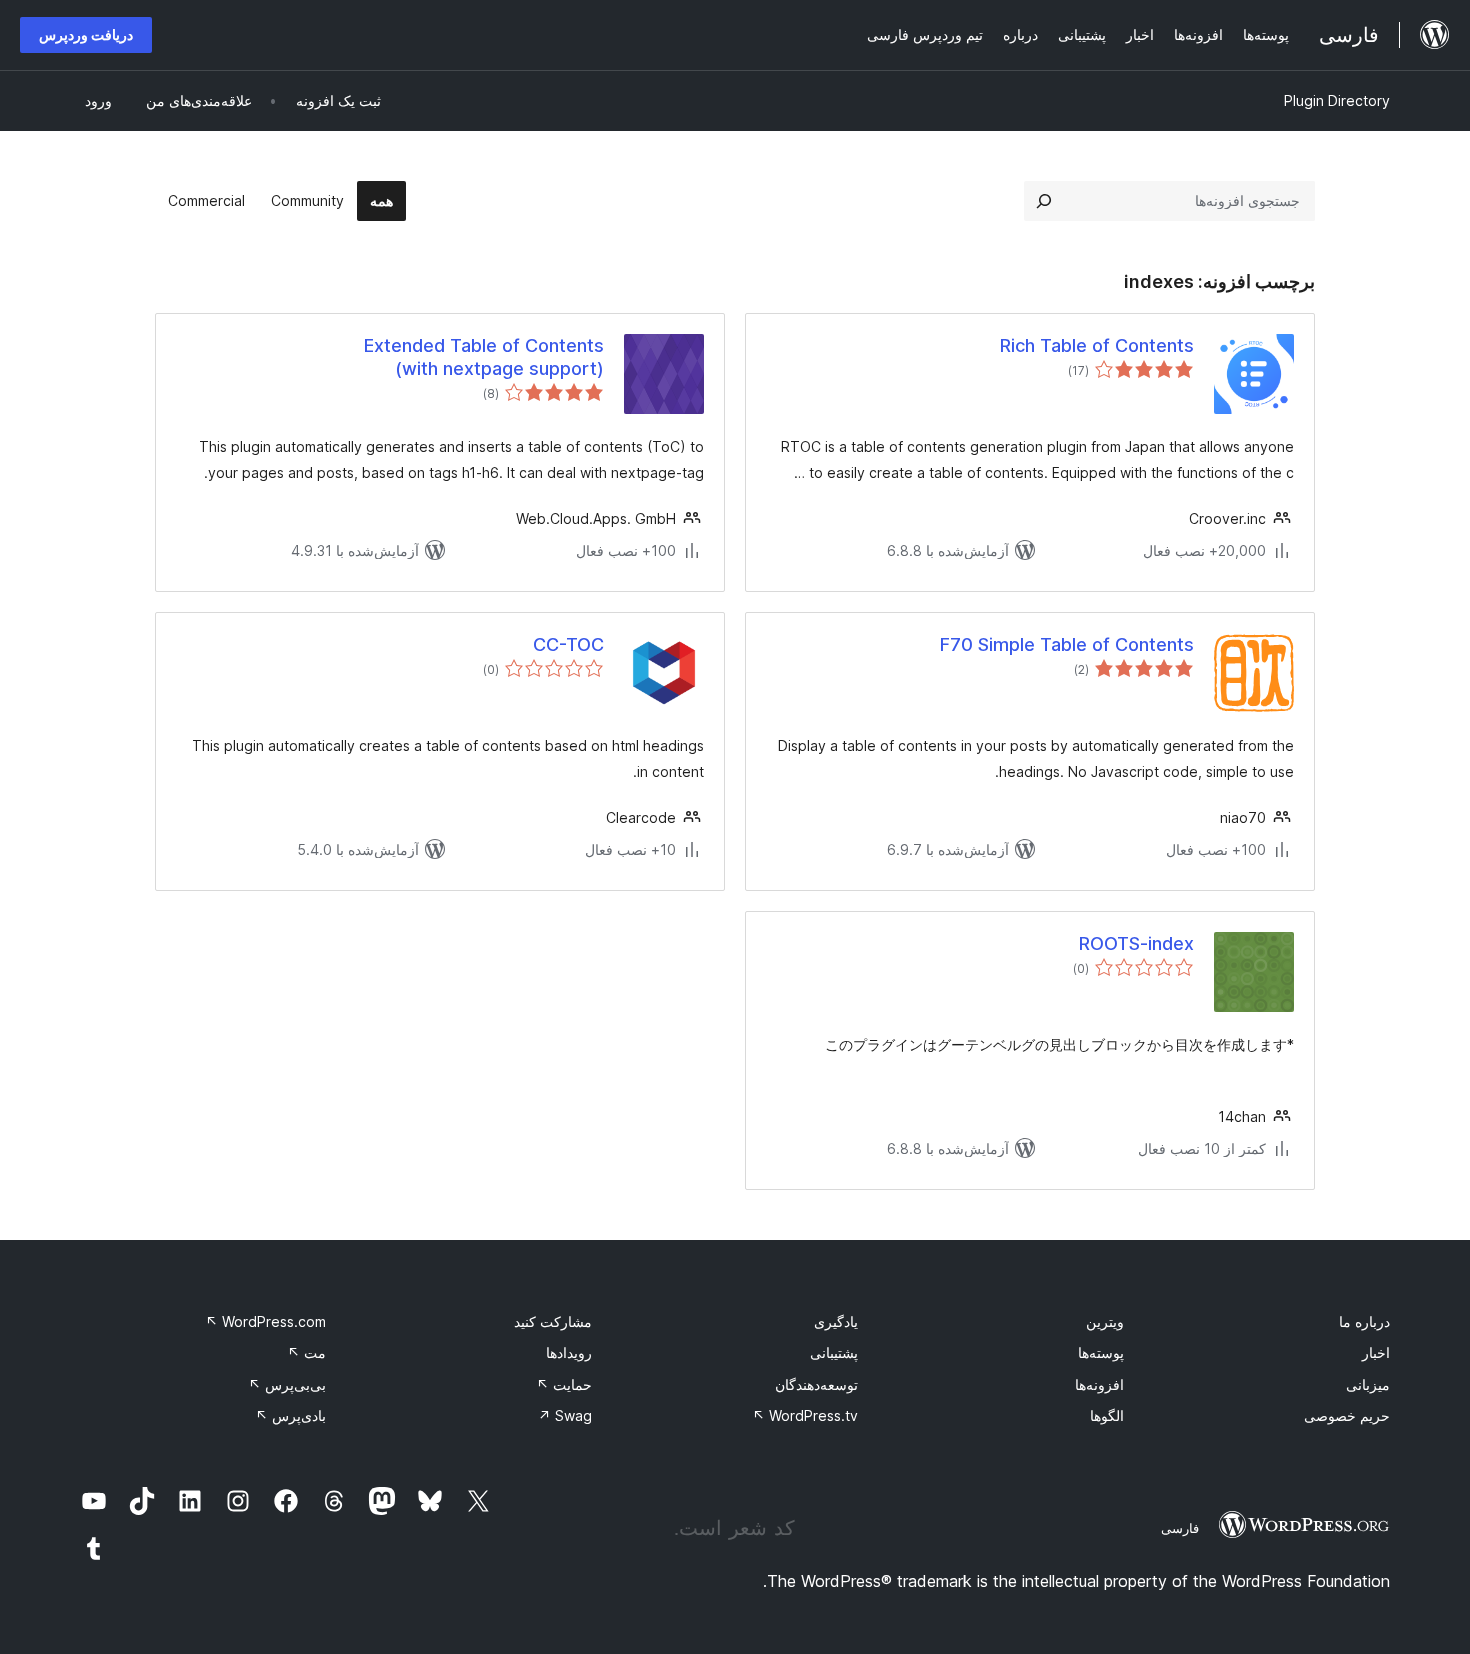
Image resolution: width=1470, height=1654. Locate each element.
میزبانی (1368, 1384)
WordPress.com (265, 1321)
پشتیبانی (834, 1352)
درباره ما (1364, 1321)
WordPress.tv (805, 1415)
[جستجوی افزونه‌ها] (1044, 201)
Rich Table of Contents (1097, 345)
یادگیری (836, 1321)
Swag (565, 1415)
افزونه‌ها (1099, 1384)
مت (306, 1352)
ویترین (1105, 1321)
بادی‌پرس (290, 1415)
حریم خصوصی (1347, 1415)
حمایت (564, 1384)
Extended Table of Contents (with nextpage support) (484, 357)
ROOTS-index (1136, 943)
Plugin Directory (1337, 100)
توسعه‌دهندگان (816, 1384)
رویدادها (569, 1352)
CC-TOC (568, 644)
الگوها (1107, 1415)
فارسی (1180, 1528)
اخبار (1376, 1352)
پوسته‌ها (1101, 1352)
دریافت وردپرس (86, 34)
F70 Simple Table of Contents (1067, 644)
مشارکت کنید (553, 1321)
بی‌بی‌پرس (287, 1384)
